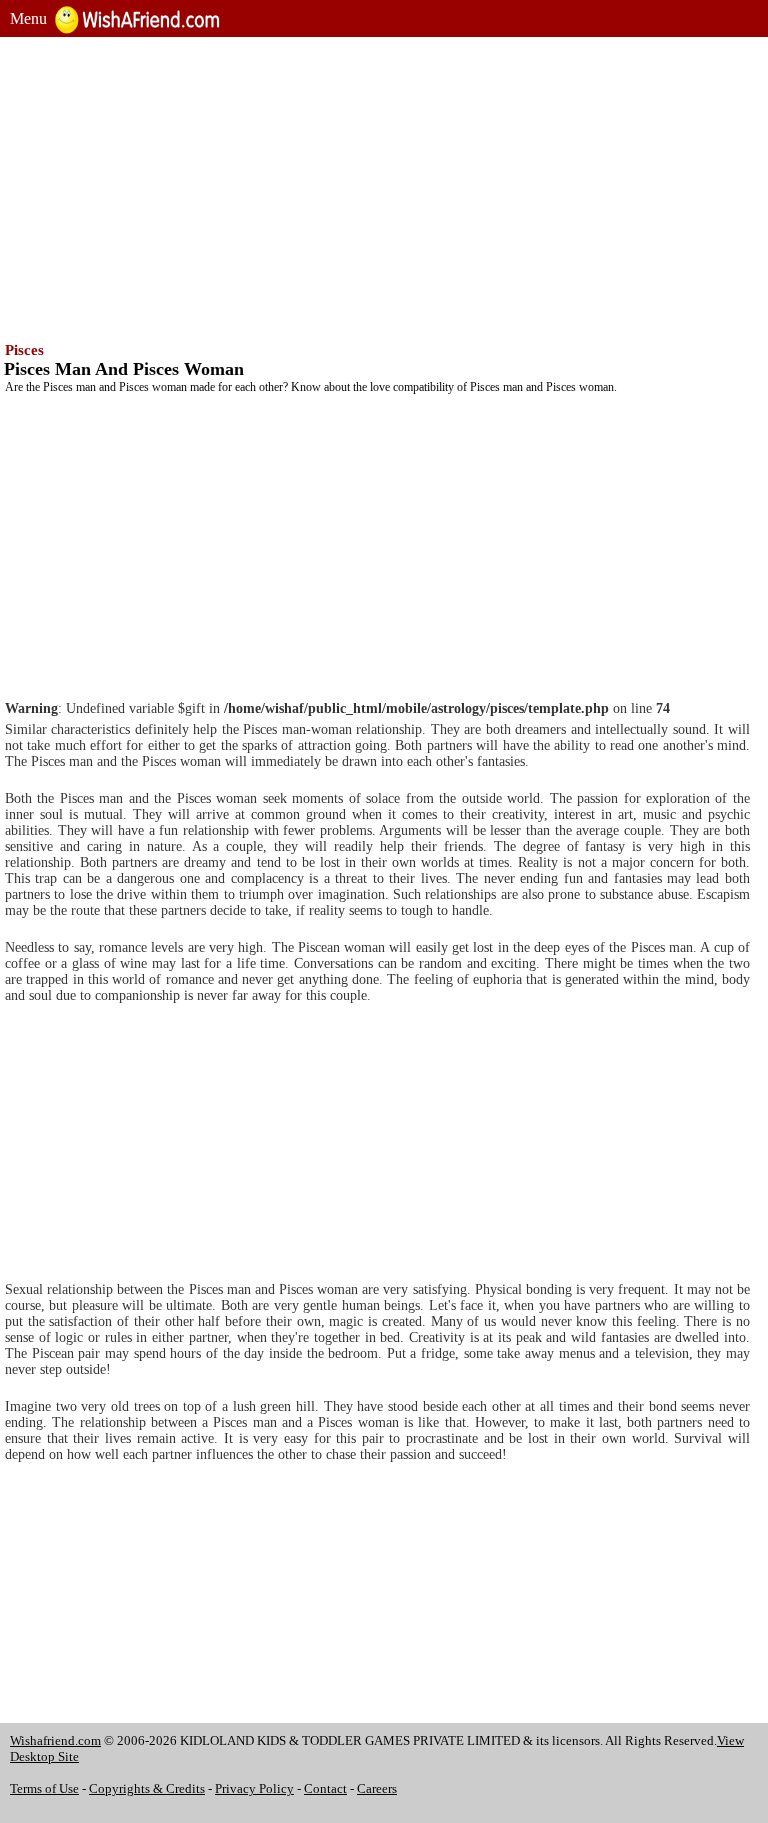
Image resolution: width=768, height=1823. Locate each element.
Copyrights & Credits (147, 1788)
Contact (325, 1788)
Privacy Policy (254, 1788)
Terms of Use (44, 1788)
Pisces (24, 350)
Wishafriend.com (55, 1740)
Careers (377, 1788)
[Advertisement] (384, 187)
